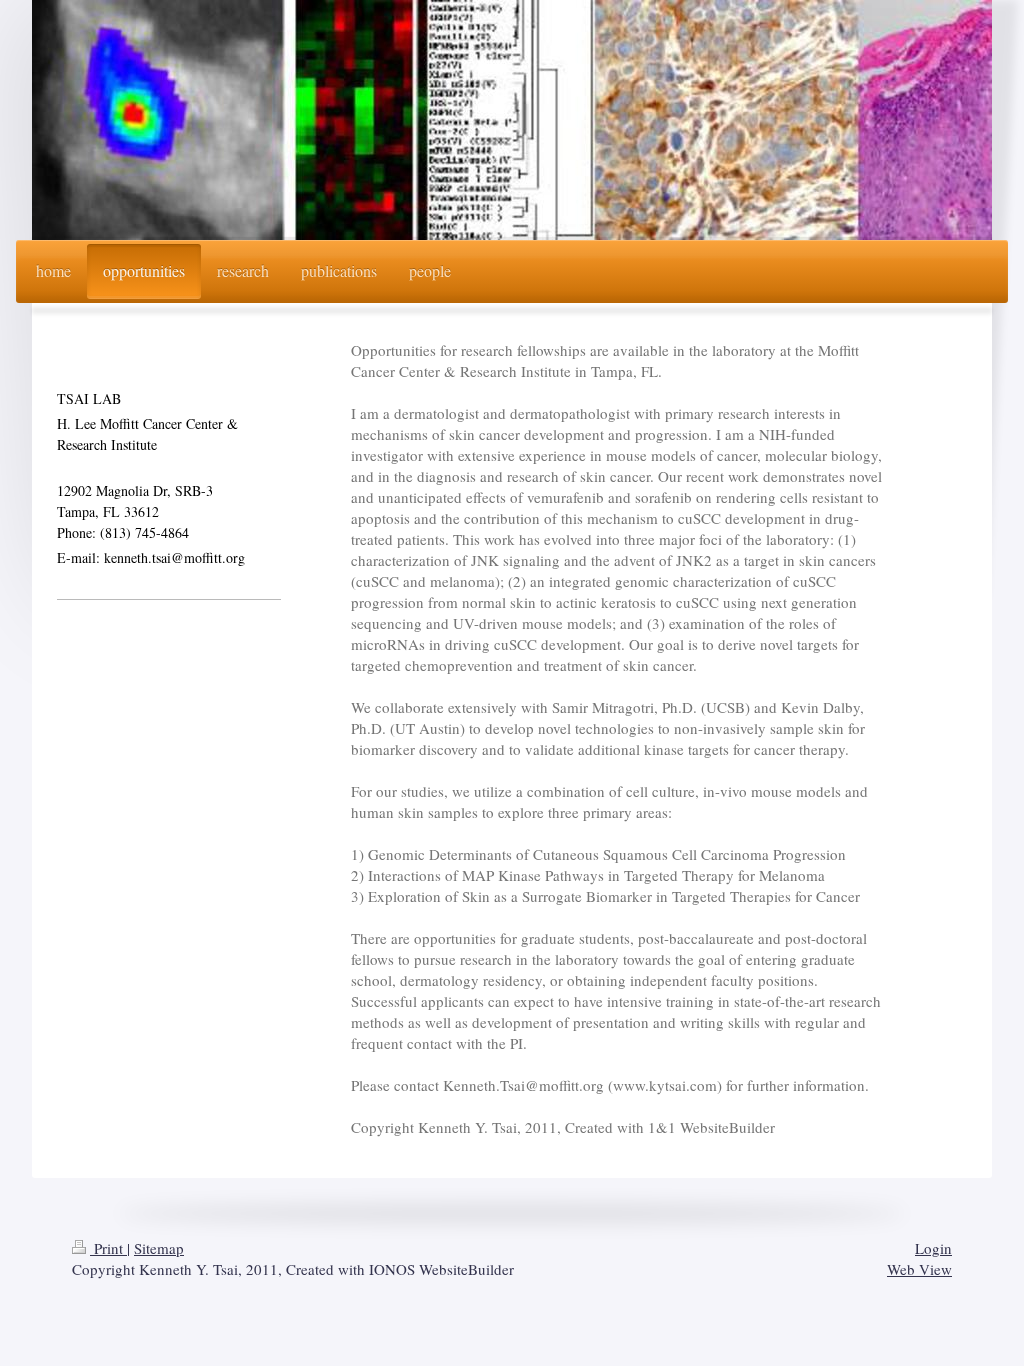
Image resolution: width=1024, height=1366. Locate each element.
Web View (919, 1269)
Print (108, 1248)
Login (933, 1248)
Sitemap (159, 1248)
